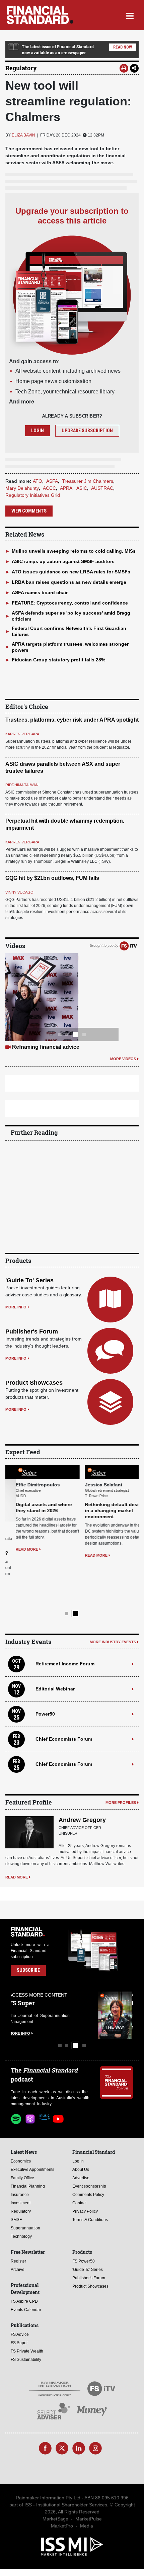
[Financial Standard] (40, 15)
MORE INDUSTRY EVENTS (113, 1599)
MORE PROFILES (121, 1760)
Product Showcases (34, 1383)
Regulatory (21, 68)
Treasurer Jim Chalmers (88, 481)
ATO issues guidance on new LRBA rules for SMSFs (71, 572)
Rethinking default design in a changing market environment (104, 1510)
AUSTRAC (102, 488)
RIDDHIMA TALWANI (22, 785)
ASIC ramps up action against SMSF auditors (63, 561)
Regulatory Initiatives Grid (33, 495)
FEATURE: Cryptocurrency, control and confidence (70, 603)
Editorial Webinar (55, 1646)
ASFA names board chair (40, 592)
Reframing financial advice (46, 1047)
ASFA (52, 481)
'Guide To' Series (29, 1280)
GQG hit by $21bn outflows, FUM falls (52, 878)
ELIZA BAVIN (23, 135)
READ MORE (17, 1549)
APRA (66, 488)
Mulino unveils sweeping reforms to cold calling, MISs (74, 551)
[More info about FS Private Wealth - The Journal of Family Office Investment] (117, 1973)
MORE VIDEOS (123, 1059)
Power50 (45, 1671)
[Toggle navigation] (130, 15)
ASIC (82, 488)
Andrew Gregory (82, 1777)
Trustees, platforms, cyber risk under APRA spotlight (72, 720)
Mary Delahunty (22, 488)
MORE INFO (16, 1307)
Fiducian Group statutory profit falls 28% (58, 660)
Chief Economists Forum (64, 1696)
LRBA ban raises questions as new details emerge (69, 582)
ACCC (49, 488)
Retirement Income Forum (65, 1621)
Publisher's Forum (32, 1331)
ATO (38, 481)
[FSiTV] (128, 945)
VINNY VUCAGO (19, 892)
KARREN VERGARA (22, 734)
